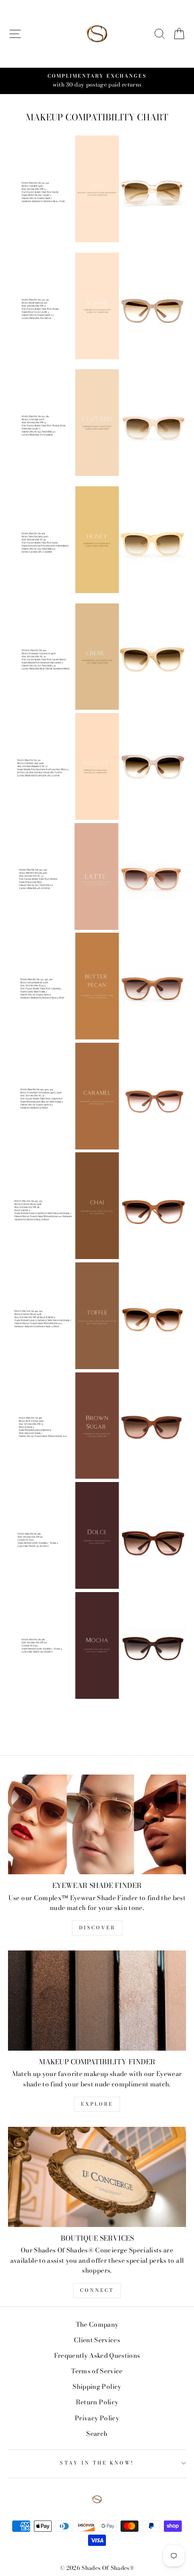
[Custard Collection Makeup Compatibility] (97, 474)
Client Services (97, 2340)
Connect (97, 2290)
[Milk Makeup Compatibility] (97, 240)
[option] (97, 81)
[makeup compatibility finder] (97, 2001)
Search (97, 2433)
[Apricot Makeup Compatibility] (97, 817)
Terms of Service (97, 2371)
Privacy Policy (97, 2418)
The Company (97, 2324)
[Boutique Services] (97, 2177)
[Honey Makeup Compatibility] (97, 591)
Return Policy (97, 2402)
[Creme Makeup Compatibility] (97, 707)
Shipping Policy (97, 2386)
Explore (97, 2104)
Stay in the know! (97, 2463)
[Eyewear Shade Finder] (97, 1825)
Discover (97, 1928)
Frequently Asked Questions (97, 2355)
